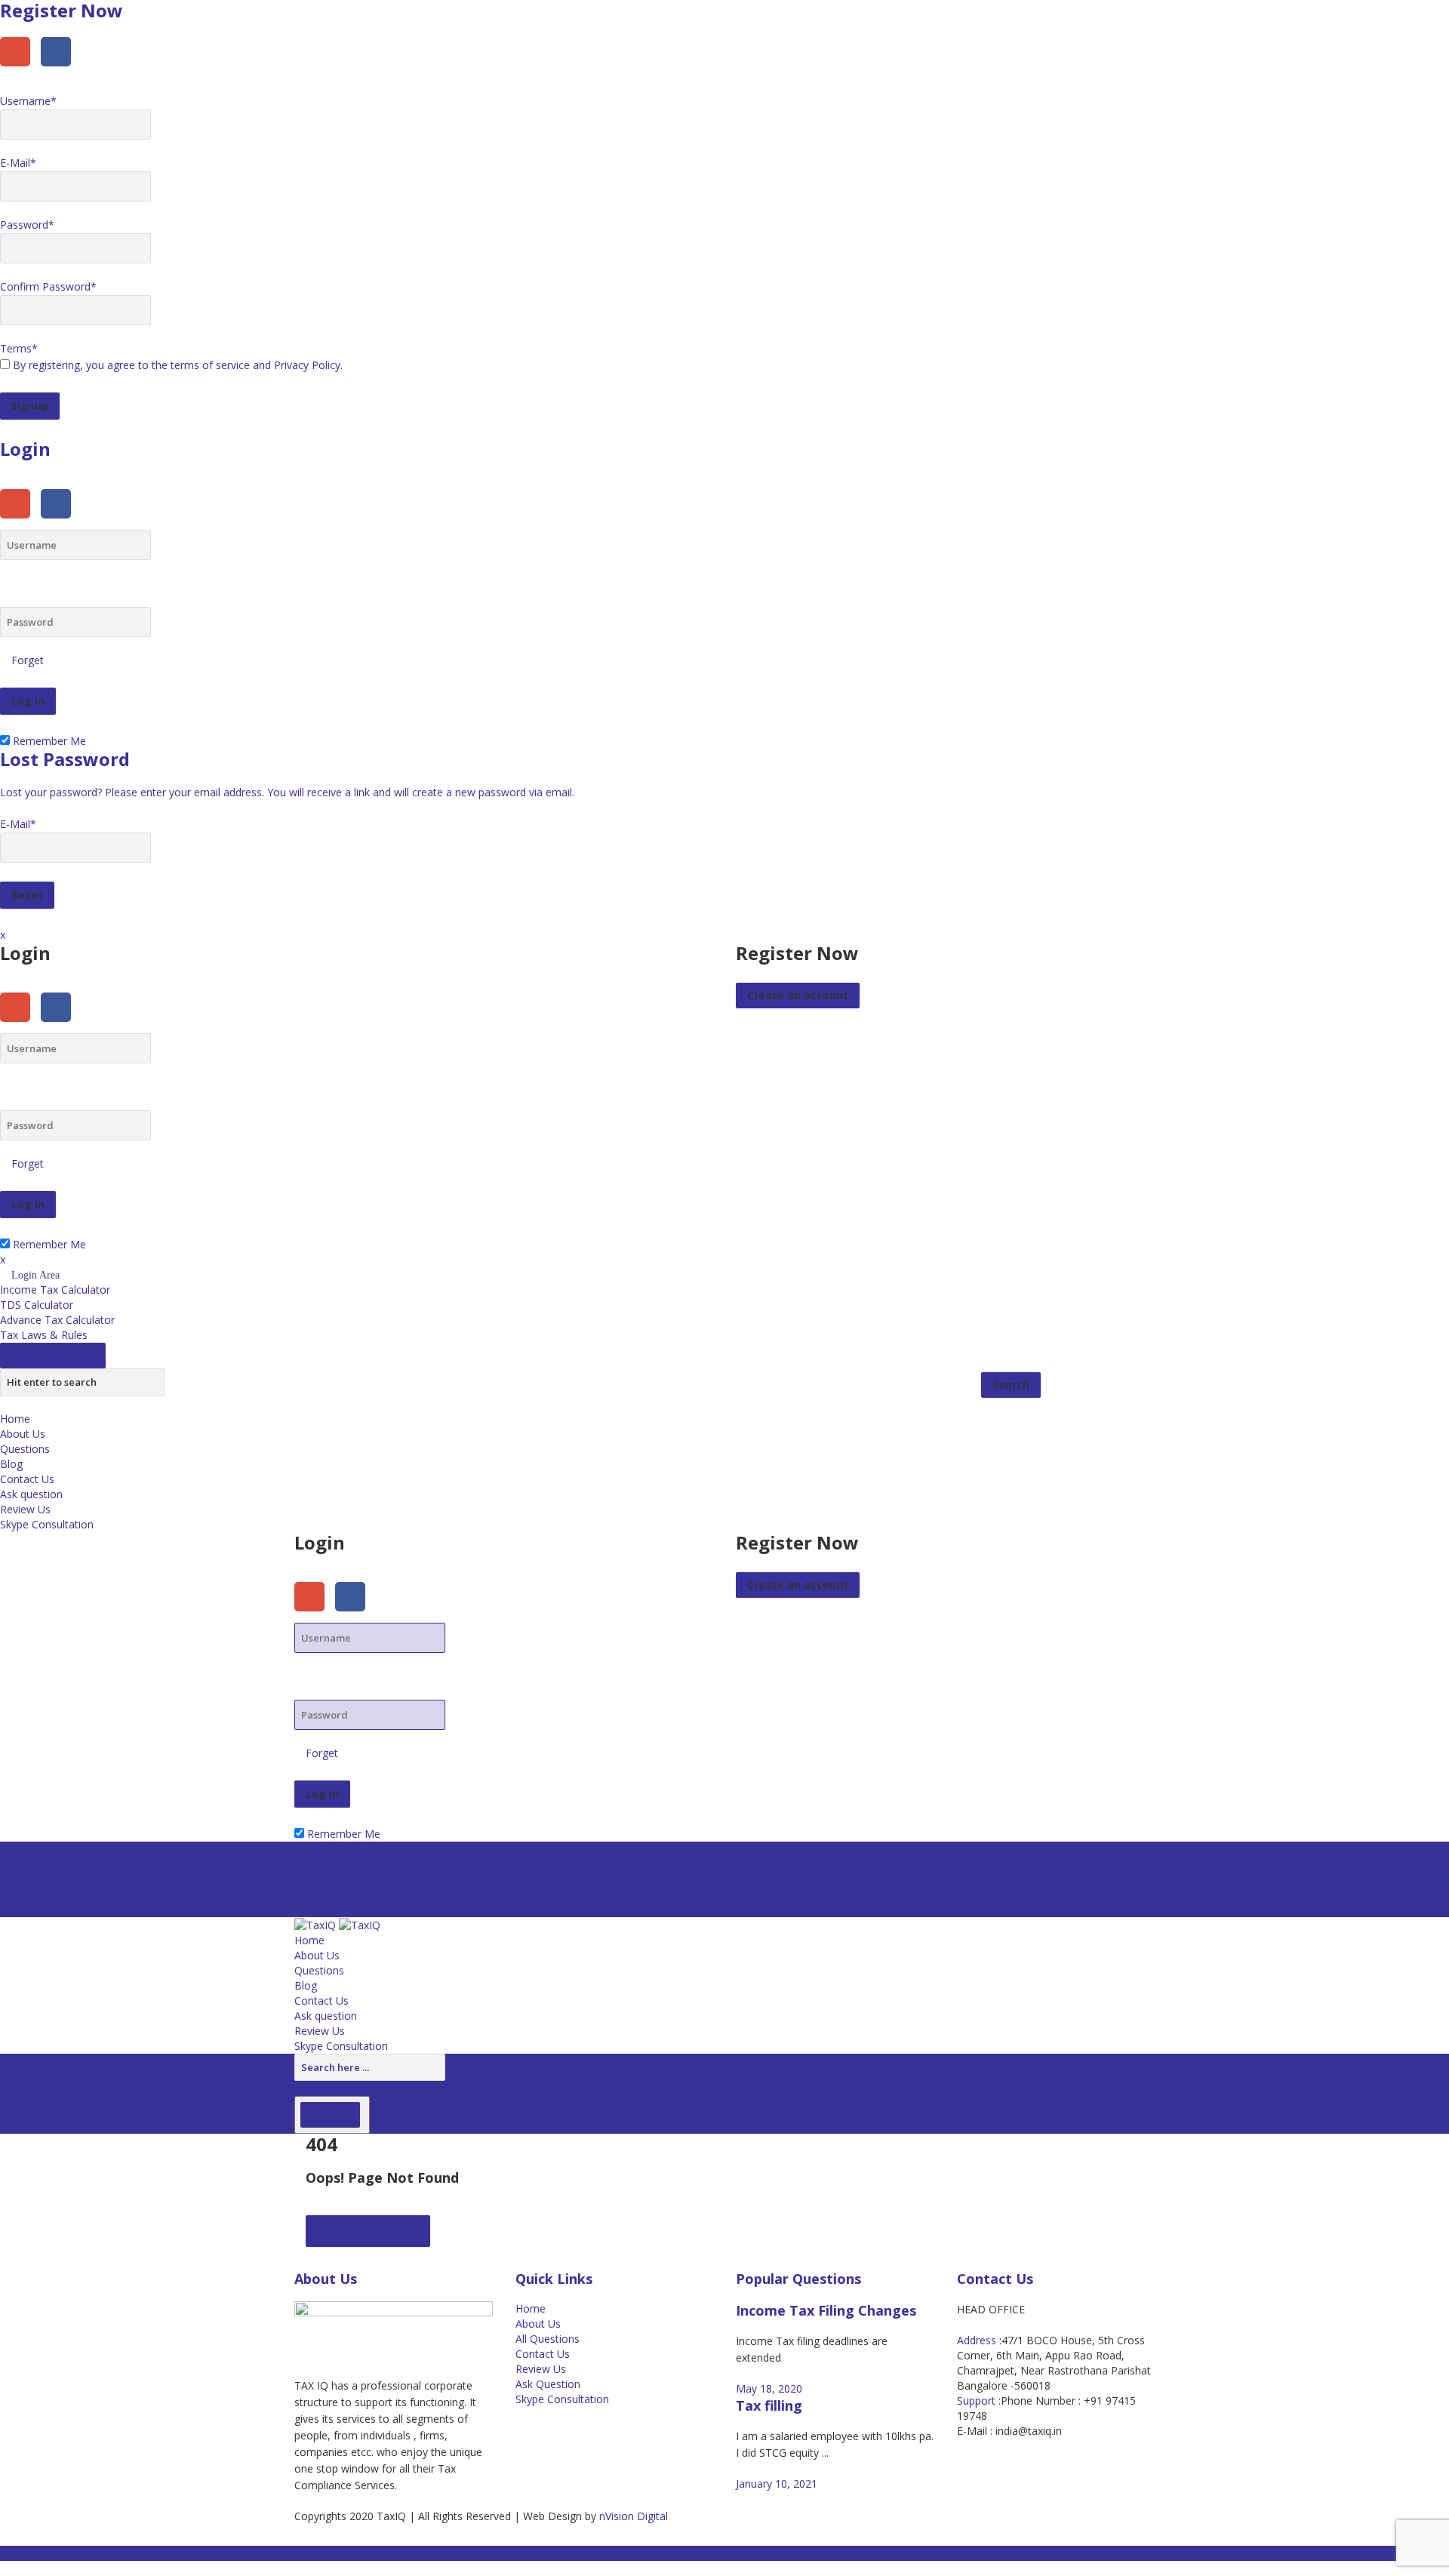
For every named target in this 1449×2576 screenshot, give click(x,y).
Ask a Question (53, 1355)
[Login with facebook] (60, 70)
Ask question (31, 1494)
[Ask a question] (4, 2568)
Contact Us (27, 1479)
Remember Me (48, 741)
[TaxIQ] (337, 1924)
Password (27, 225)
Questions (25, 1449)
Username (28, 101)
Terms (19, 348)
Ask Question (548, 2384)
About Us (23, 1434)
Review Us (25, 1509)
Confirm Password (48, 286)
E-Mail (18, 163)
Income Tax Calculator (55, 1290)
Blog (11, 1464)
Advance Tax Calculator (57, 1320)
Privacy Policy (307, 365)
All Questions (548, 2339)
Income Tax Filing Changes (826, 2310)
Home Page (368, 2230)
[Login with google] (20, 70)
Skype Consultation (47, 1524)
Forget (28, 660)
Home (15, 1419)
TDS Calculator (37, 1305)
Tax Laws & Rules (44, 1335)
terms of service (210, 365)
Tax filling (769, 2405)
